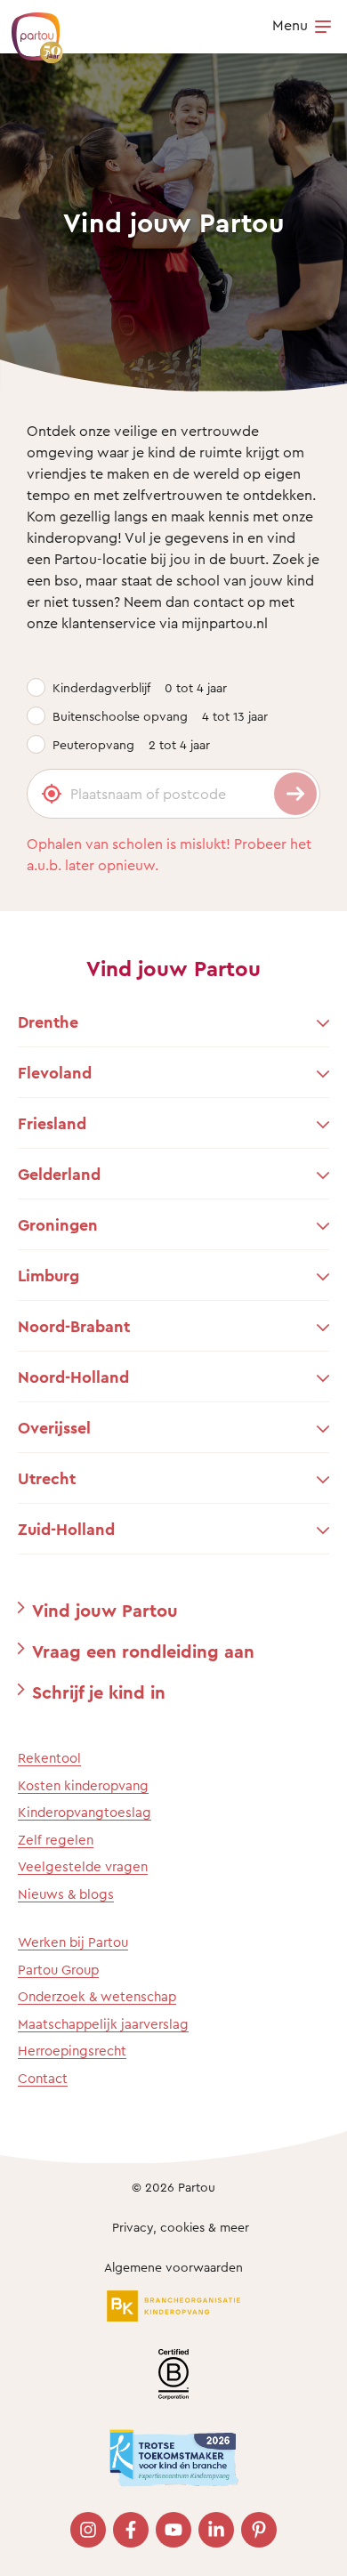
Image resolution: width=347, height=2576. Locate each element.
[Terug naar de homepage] (28, 28)
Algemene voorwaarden (173, 2267)
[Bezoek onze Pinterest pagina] (259, 2530)
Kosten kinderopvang (83, 1785)
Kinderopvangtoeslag (85, 1812)
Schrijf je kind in (99, 1692)
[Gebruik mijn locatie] (52, 794)
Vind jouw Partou (105, 1610)
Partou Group (58, 1970)
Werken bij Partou (73, 1942)
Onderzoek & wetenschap (97, 1996)
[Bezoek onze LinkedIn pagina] (216, 2530)
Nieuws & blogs (66, 1894)
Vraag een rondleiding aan (143, 1651)
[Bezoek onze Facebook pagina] (131, 2530)
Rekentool (49, 1758)
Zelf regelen (56, 1840)
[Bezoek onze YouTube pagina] (173, 2530)
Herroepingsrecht (72, 2051)
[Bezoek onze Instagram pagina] (88, 2530)
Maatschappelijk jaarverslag (103, 2024)
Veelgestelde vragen (83, 1866)
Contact (43, 2078)
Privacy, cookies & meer (181, 2227)
